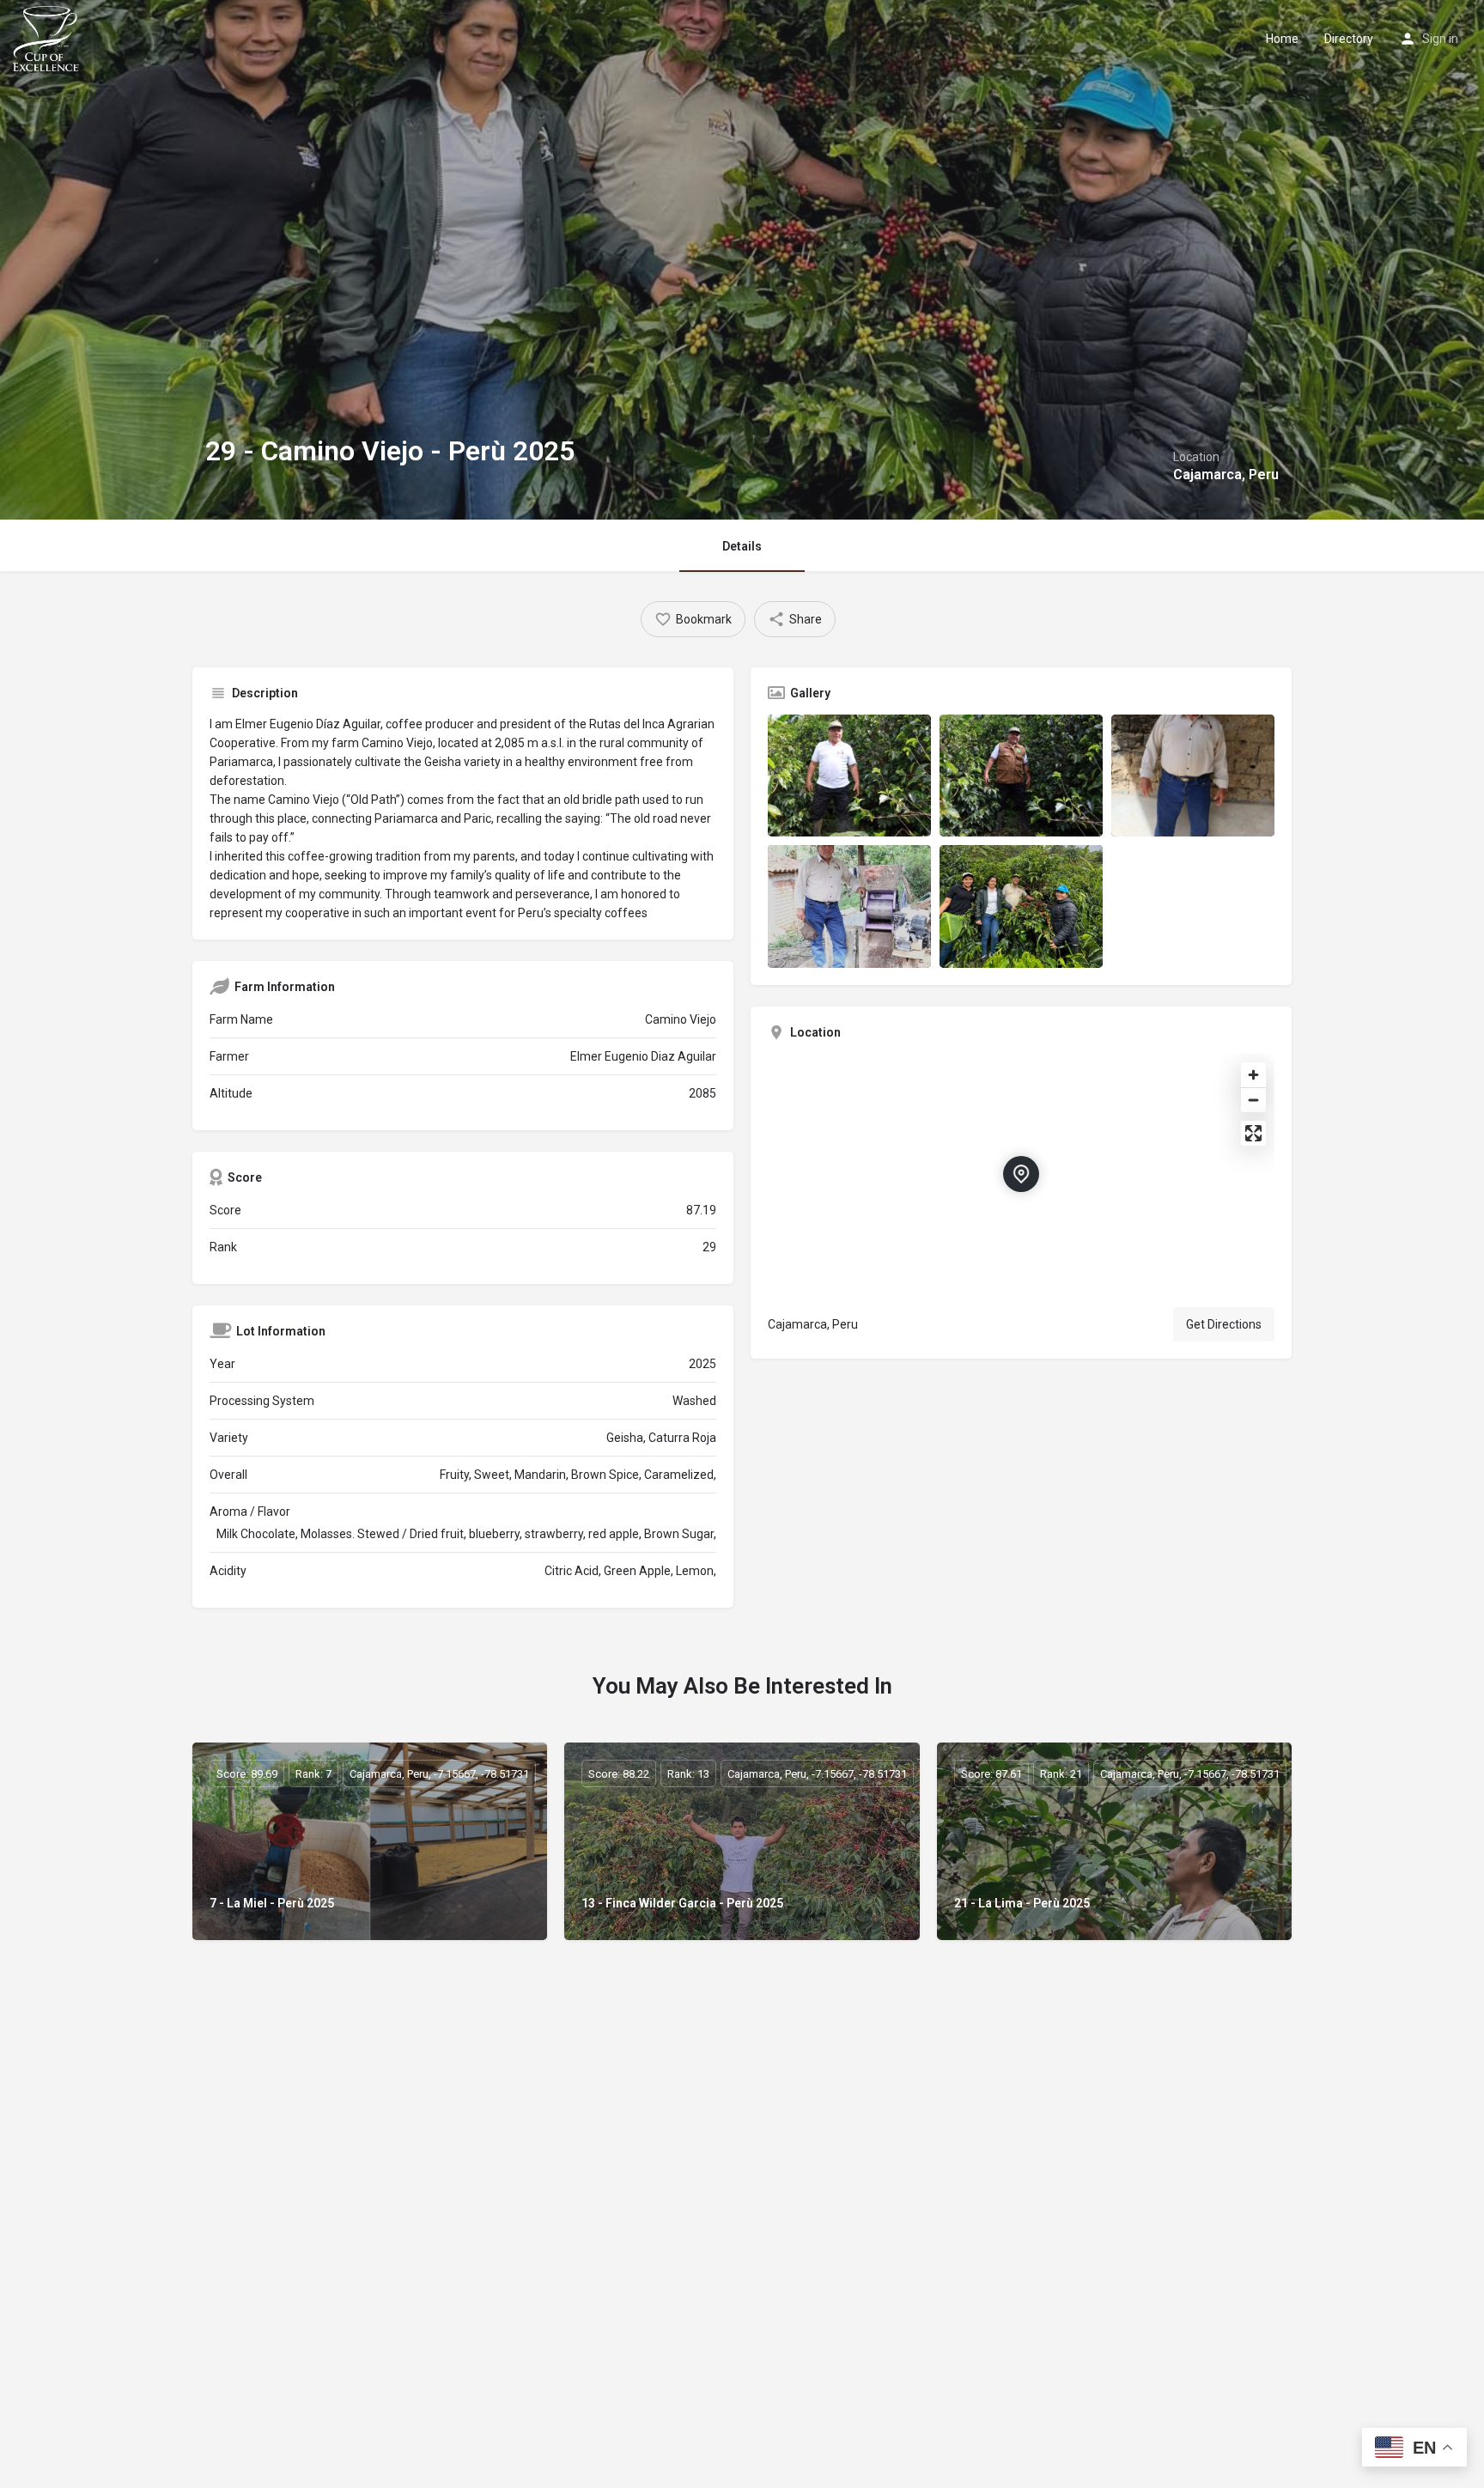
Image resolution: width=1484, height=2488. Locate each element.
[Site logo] (48, 37)
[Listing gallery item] (849, 776)
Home (1282, 39)
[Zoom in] (1253, 1075)
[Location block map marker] (1021, 1174)
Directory (1349, 39)
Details (742, 546)
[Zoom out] (1253, 1100)
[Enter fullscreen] (1253, 1133)
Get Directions (1224, 1324)
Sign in (1440, 39)
